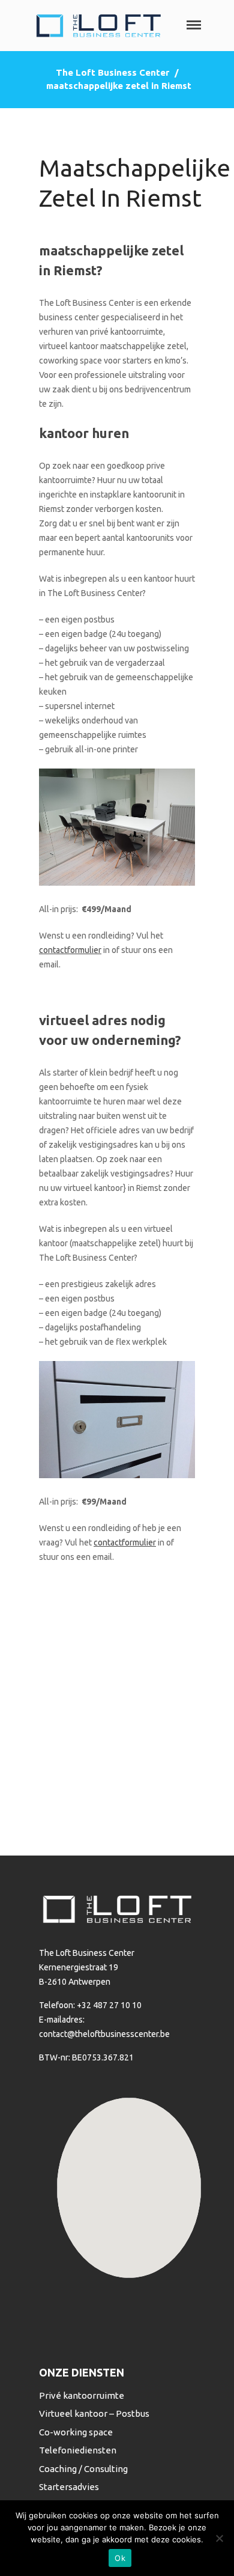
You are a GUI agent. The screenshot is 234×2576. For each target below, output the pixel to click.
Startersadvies (69, 2487)
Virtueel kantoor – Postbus (94, 2413)
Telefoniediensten (78, 2450)
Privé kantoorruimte (82, 2395)
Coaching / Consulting (83, 2469)
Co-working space (76, 2432)
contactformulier (70, 950)
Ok (120, 2558)
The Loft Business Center (112, 72)
